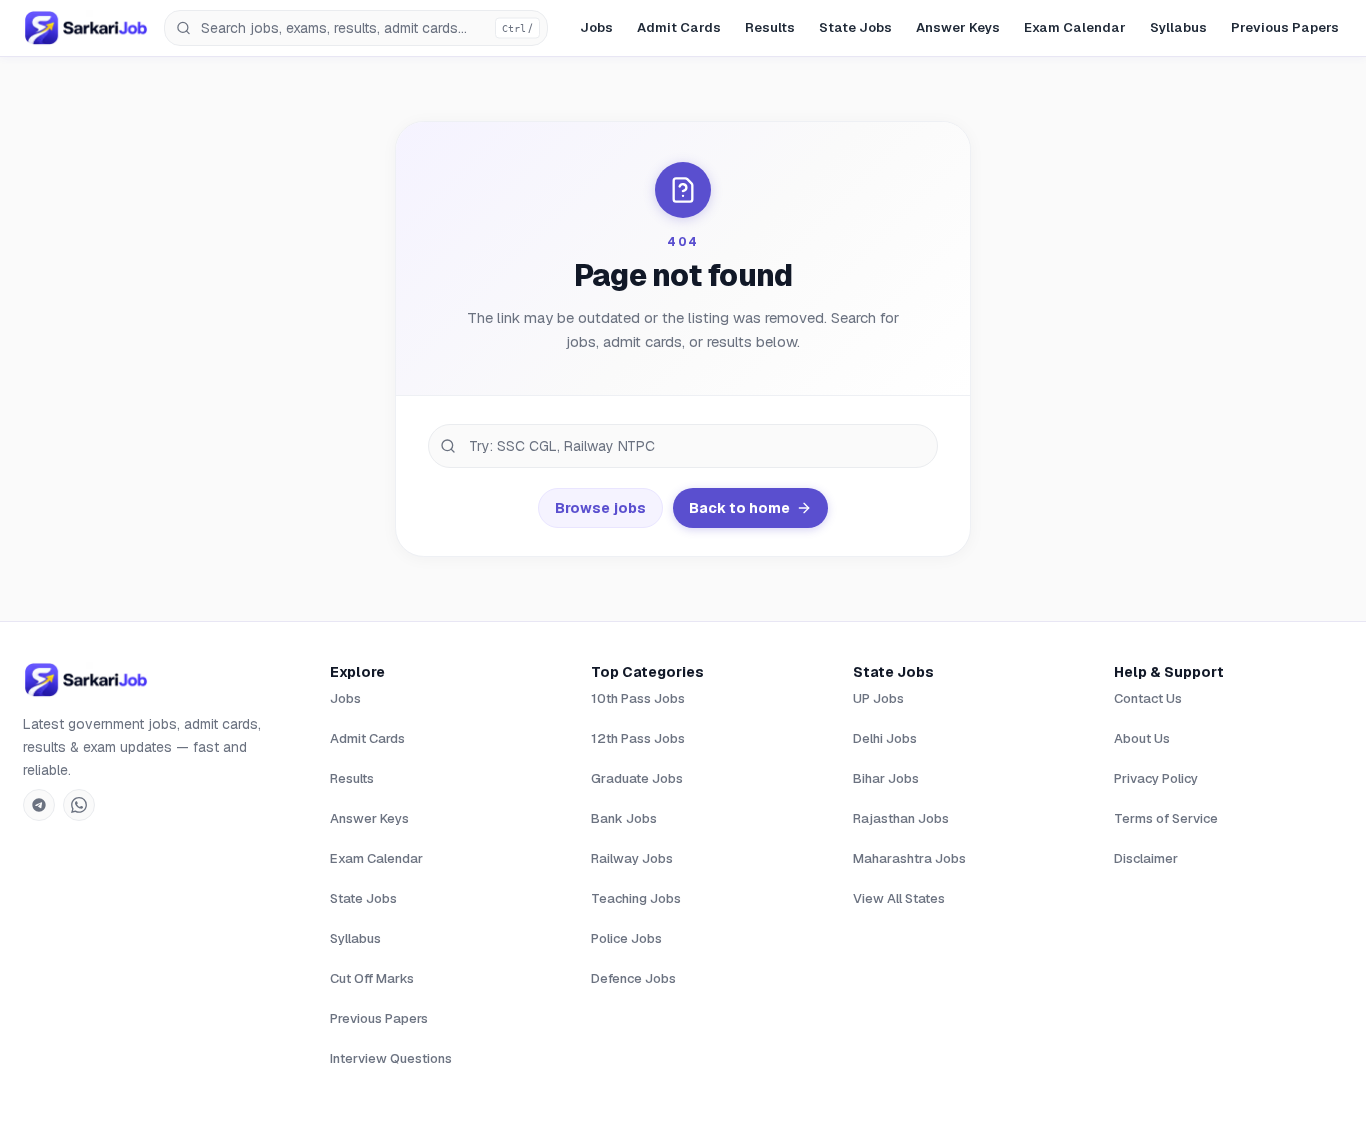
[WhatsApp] (79, 805)
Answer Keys (958, 27)
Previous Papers (1285, 27)
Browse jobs (600, 508)
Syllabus (1178, 27)
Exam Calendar (1075, 27)
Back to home (739, 508)
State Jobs (855, 27)
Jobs (596, 27)
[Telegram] (39, 805)
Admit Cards (679, 27)
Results (770, 27)
